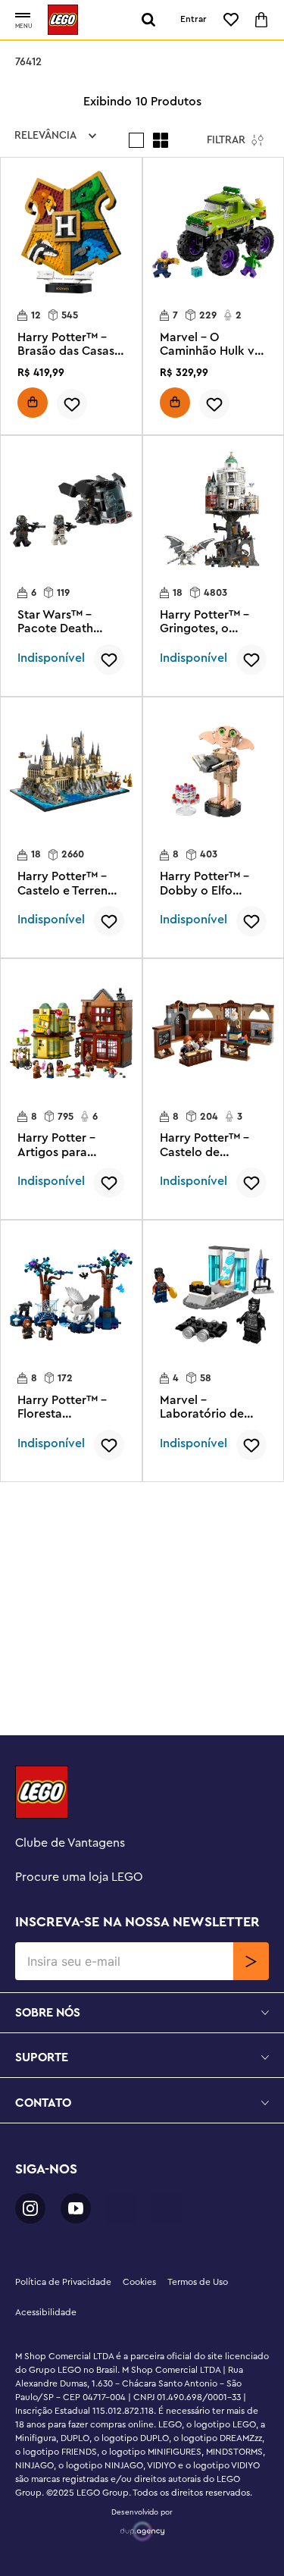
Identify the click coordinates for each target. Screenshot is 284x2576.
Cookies (139, 2282)
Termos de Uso (198, 2282)
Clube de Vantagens (70, 1843)
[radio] (136, 140)
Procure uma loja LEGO (79, 1877)
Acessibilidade (46, 2312)
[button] (23, 16)
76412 (28, 62)
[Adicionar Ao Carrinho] (33, 403)
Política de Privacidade (63, 2282)
